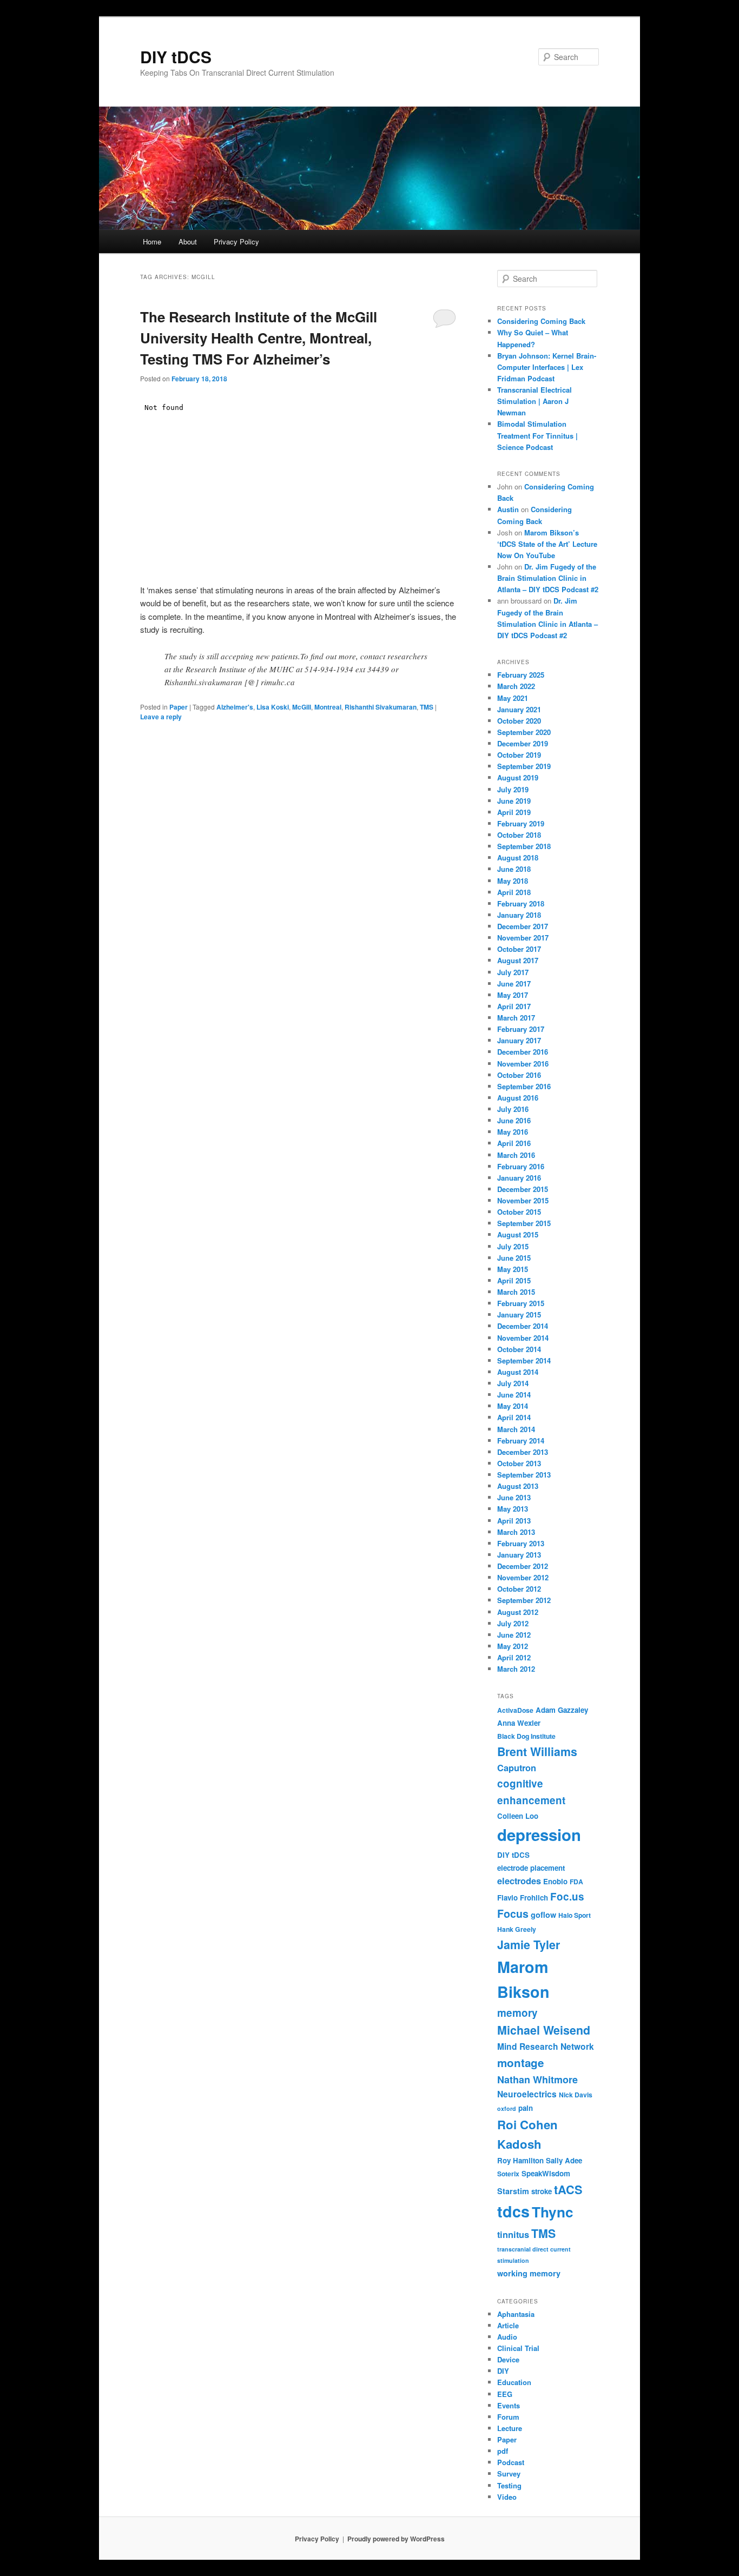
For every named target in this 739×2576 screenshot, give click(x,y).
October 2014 (519, 1349)
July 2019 (513, 789)
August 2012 (518, 1612)
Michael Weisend (544, 2030)
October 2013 (519, 1463)
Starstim (513, 2191)
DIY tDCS (176, 57)
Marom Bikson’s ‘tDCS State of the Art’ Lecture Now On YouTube (547, 544)
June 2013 (514, 1497)
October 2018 (519, 835)
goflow (543, 1915)
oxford (507, 2108)
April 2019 (514, 812)
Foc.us (567, 1896)
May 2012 (513, 1646)
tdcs (513, 2211)
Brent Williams (537, 1751)
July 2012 (513, 1623)
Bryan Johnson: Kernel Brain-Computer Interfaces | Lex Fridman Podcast (547, 367)
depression (539, 1835)
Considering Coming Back (541, 321)
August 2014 (518, 1372)
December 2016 (523, 1052)
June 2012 (514, 1635)
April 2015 (514, 1280)
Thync (553, 2212)
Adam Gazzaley (562, 1710)
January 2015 (519, 1315)
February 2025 (521, 675)
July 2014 (513, 1383)
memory (517, 2013)
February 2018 (521, 903)
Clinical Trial (518, 2348)
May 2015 (513, 1269)
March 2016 (516, 1155)
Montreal (328, 707)
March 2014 (516, 1429)
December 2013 (523, 1452)
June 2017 (514, 984)
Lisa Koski (273, 707)
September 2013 (524, 1475)
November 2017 (523, 938)
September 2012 (524, 1600)
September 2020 (524, 732)
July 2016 (513, 1109)
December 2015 (523, 1189)
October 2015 (519, 1212)
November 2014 (523, 1338)
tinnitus (513, 2234)
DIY (503, 2371)
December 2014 (523, 1326)
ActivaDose (515, 1710)
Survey (509, 2474)
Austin (508, 509)
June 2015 (514, 1258)
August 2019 (518, 777)
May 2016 (513, 1132)
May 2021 (513, 698)
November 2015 (523, 1200)
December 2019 (523, 743)
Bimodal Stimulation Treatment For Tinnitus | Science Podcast (537, 435)
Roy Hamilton (520, 2160)
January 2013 (519, 1555)
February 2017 (521, 1029)
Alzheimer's (235, 707)
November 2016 (523, 1064)
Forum (508, 2417)
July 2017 (513, 972)
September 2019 (524, 766)
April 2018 (514, 892)
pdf (503, 2451)
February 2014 (521, 1441)
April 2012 (514, 1657)
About (188, 241)
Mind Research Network (546, 2047)
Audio (507, 2337)
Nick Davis (576, 2095)
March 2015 (516, 1292)
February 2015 (521, 1303)
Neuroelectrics (527, 2094)
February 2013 (521, 1543)
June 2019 (514, 801)
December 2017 (523, 926)
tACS (568, 2190)
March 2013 (516, 1532)
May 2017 (513, 995)
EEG (505, 2394)
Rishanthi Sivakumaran (381, 707)
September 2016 (524, 1086)
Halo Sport (575, 1915)
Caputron (517, 1768)
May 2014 (513, 1406)
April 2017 (514, 1006)
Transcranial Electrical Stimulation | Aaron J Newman (535, 401)
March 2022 (516, 686)
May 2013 (513, 1509)
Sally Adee (564, 2160)
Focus (513, 1913)
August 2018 (518, 857)
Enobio (555, 1881)
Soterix (508, 2174)
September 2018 (524, 846)
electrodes (519, 1881)
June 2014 (514, 1395)
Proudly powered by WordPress (396, 2539)
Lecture (510, 2428)
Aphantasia (516, 2314)
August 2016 (518, 1098)
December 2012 (523, 1566)
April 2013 (514, 1521)
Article (508, 2325)
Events (509, 2405)
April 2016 (514, 1143)
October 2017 (519, 949)
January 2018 (519, 915)
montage (520, 2062)
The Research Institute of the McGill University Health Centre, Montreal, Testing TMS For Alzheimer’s (259, 338)
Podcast (511, 2462)
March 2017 (516, 1018)
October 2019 (519, 755)
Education (514, 2382)
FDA (576, 1882)
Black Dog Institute (526, 1736)
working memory (529, 2273)
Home (152, 241)
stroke (542, 2191)
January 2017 (519, 1040)
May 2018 (513, 881)
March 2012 (516, 1669)
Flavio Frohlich (523, 1898)
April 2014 (514, 1417)
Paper (179, 707)
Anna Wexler (519, 1723)
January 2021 (519, 709)
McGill (302, 707)
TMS (427, 707)
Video (507, 2497)
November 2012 (523, 1577)
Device (508, 2359)
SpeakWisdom (546, 2173)
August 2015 (518, 1234)
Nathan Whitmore (537, 2080)
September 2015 (524, 1223)
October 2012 (519, 1589)
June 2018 (514, 869)
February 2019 (521, 823)
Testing (509, 2485)
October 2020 (519, 721)
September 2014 (524, 1360)
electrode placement (531, 1868)
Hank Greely (517, 1929)
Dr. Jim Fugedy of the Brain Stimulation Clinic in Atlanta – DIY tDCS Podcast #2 (548, 578)
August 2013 (518, 1486)
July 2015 (513, 1246)
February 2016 (521, 1166)
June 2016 (514, 1120)
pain (526, 2108)
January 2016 (519, 1178)
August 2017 (518, 960)
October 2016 (519, 1075)
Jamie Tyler (529, 1945)
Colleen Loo (518, 1816)
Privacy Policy (236, 241)
